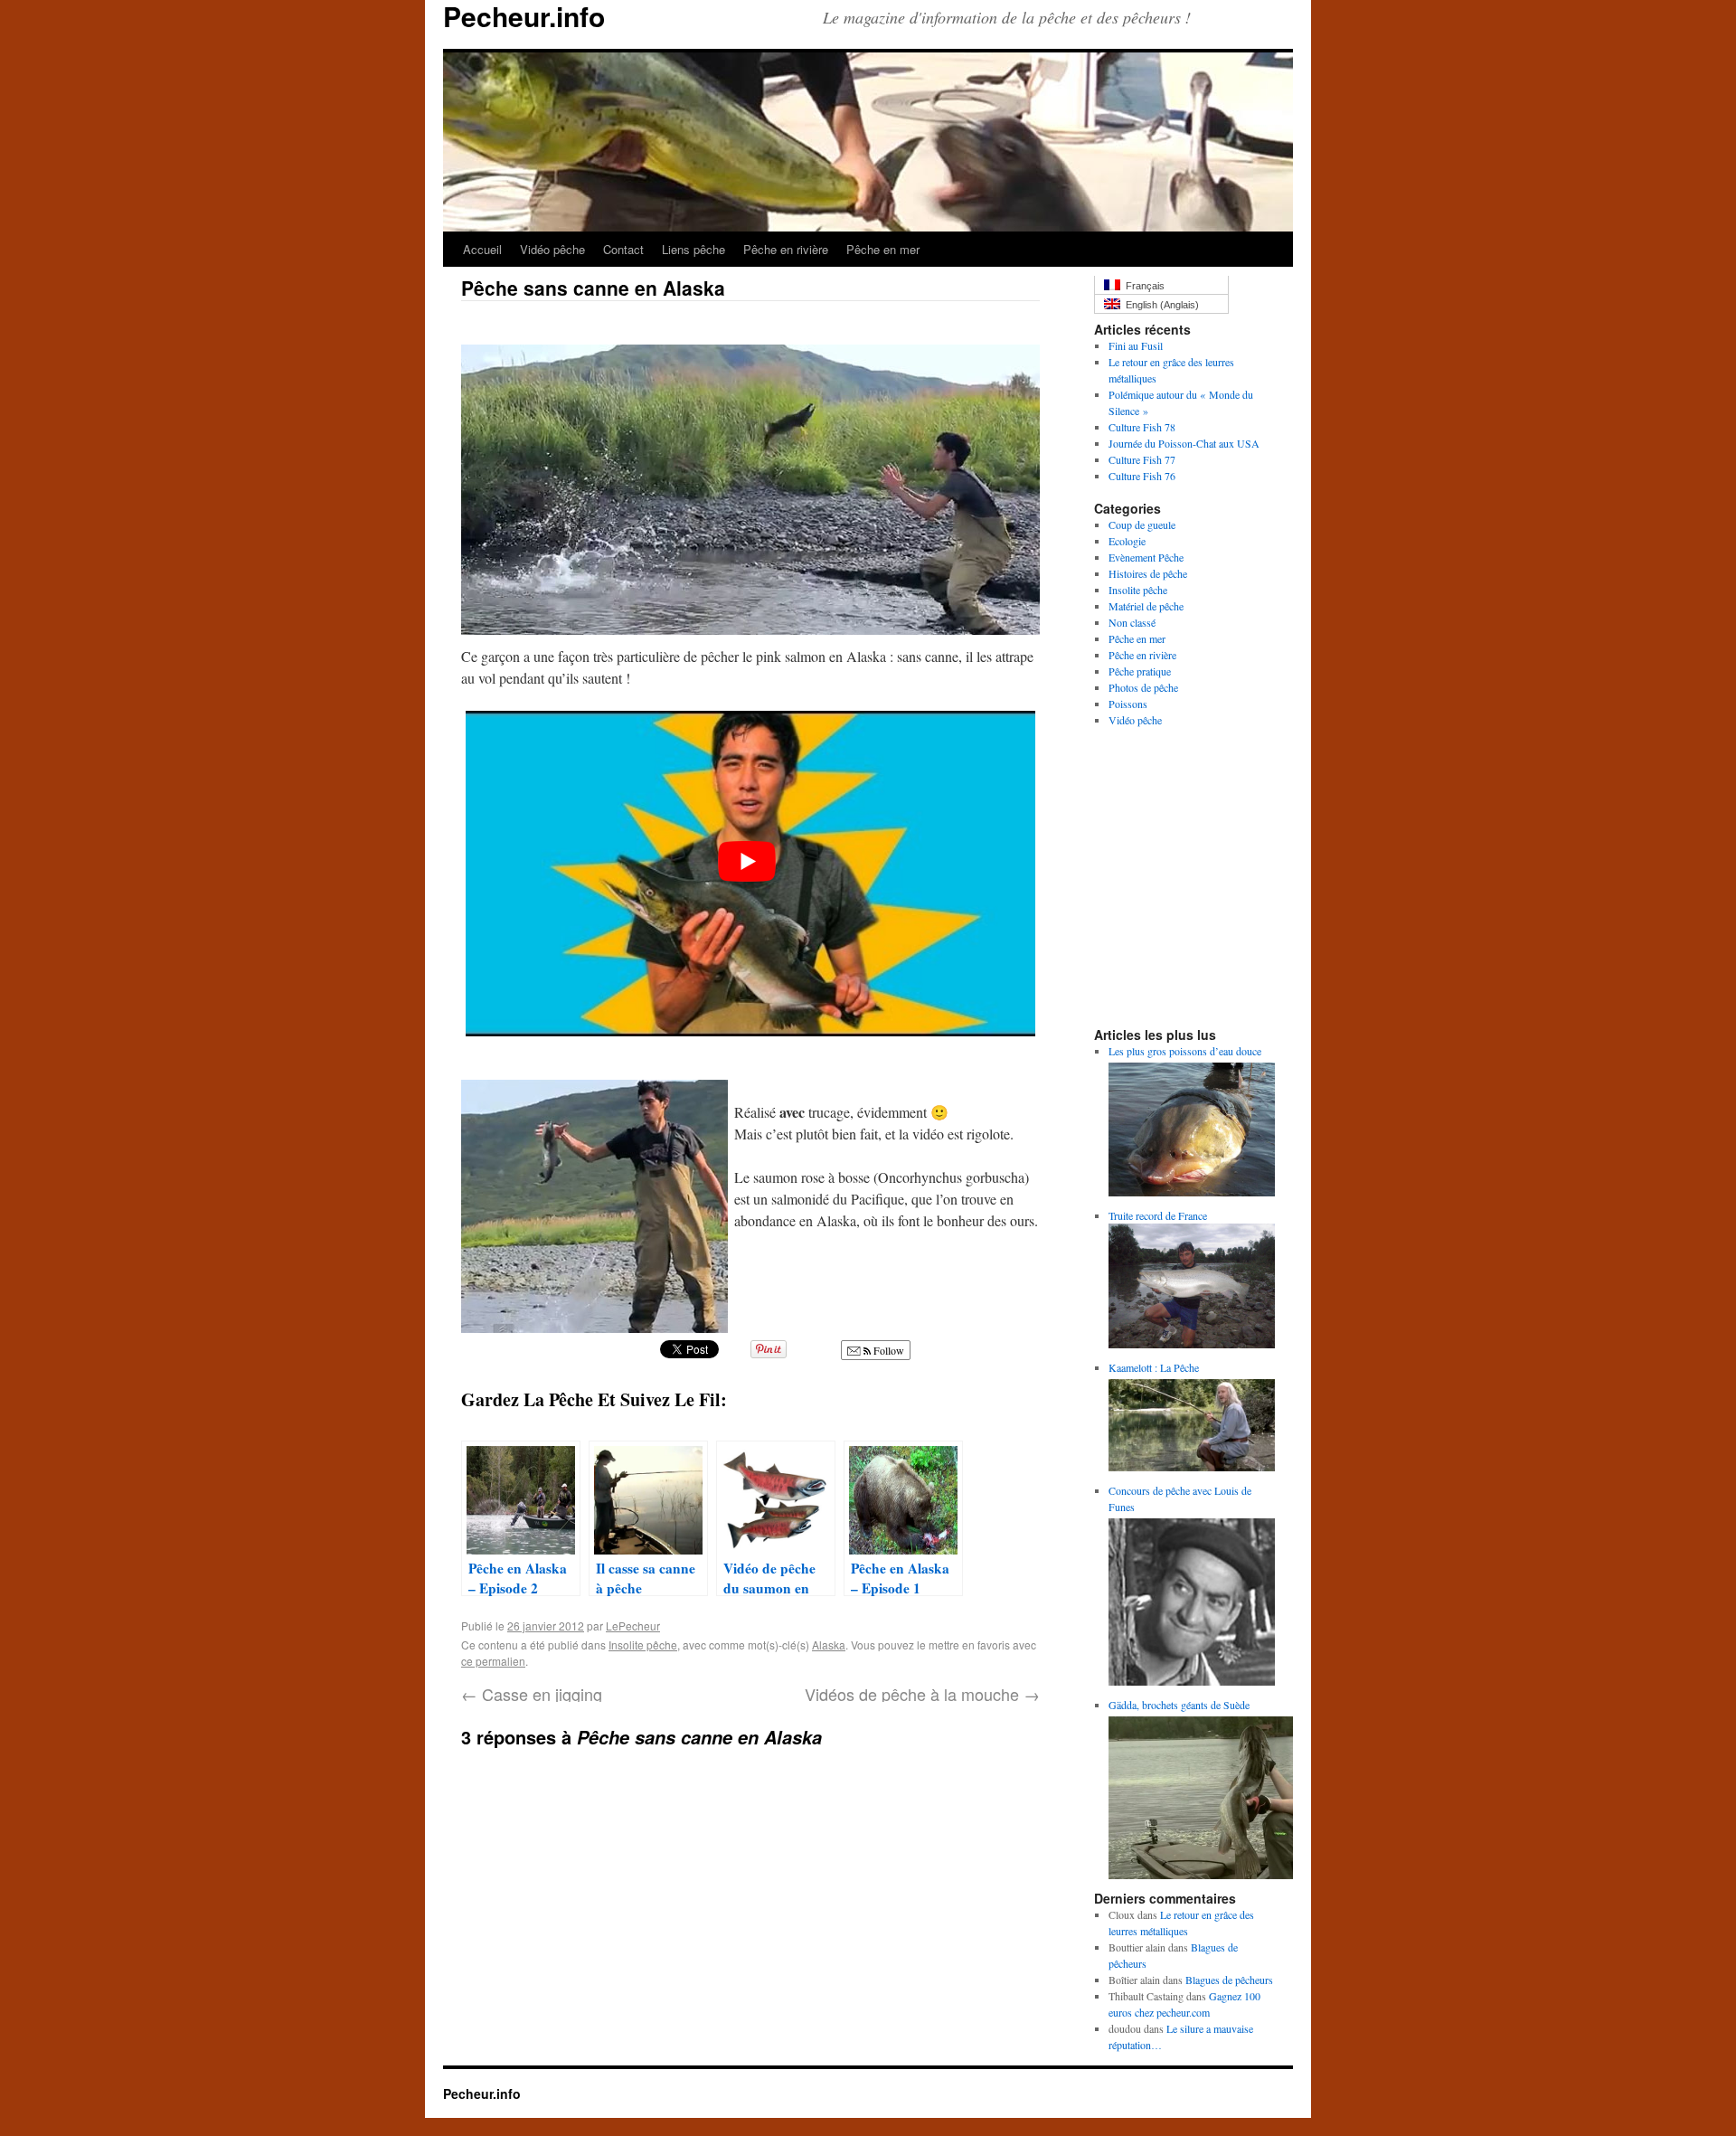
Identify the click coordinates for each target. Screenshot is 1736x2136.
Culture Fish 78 (1142, 427)
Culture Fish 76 (1142, 476)
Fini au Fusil (1136, 345)
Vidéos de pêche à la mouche (922, 1694)
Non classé (1132, 622)
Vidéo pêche (552, 249)
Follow (887, 1350)
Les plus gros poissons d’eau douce (1185, 1051)
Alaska (829, 1645)
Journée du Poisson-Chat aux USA (1184, 443)
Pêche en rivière (786, 249)
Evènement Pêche (1146, 557)
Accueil (482, 249)
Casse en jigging (532, 1694)
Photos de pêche (1143, 687)
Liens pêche (693, 249)
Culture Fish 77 (1142, 459)
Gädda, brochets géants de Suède (1179, 1705)
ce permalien (493, 1661)
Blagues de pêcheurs (1229, 1980)
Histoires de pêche (1148, 573)
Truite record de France (1158, 1215)
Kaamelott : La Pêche (1154, 1367)
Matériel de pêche (1146, 606)
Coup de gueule (1142, 525)
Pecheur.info (482, 2093)
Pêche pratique (1140, 671)
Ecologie (1127, 541)
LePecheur (633, 1626)
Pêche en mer (883, 249)
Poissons (1128, 704)
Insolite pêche (643, 1645)
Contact (623, 249)
